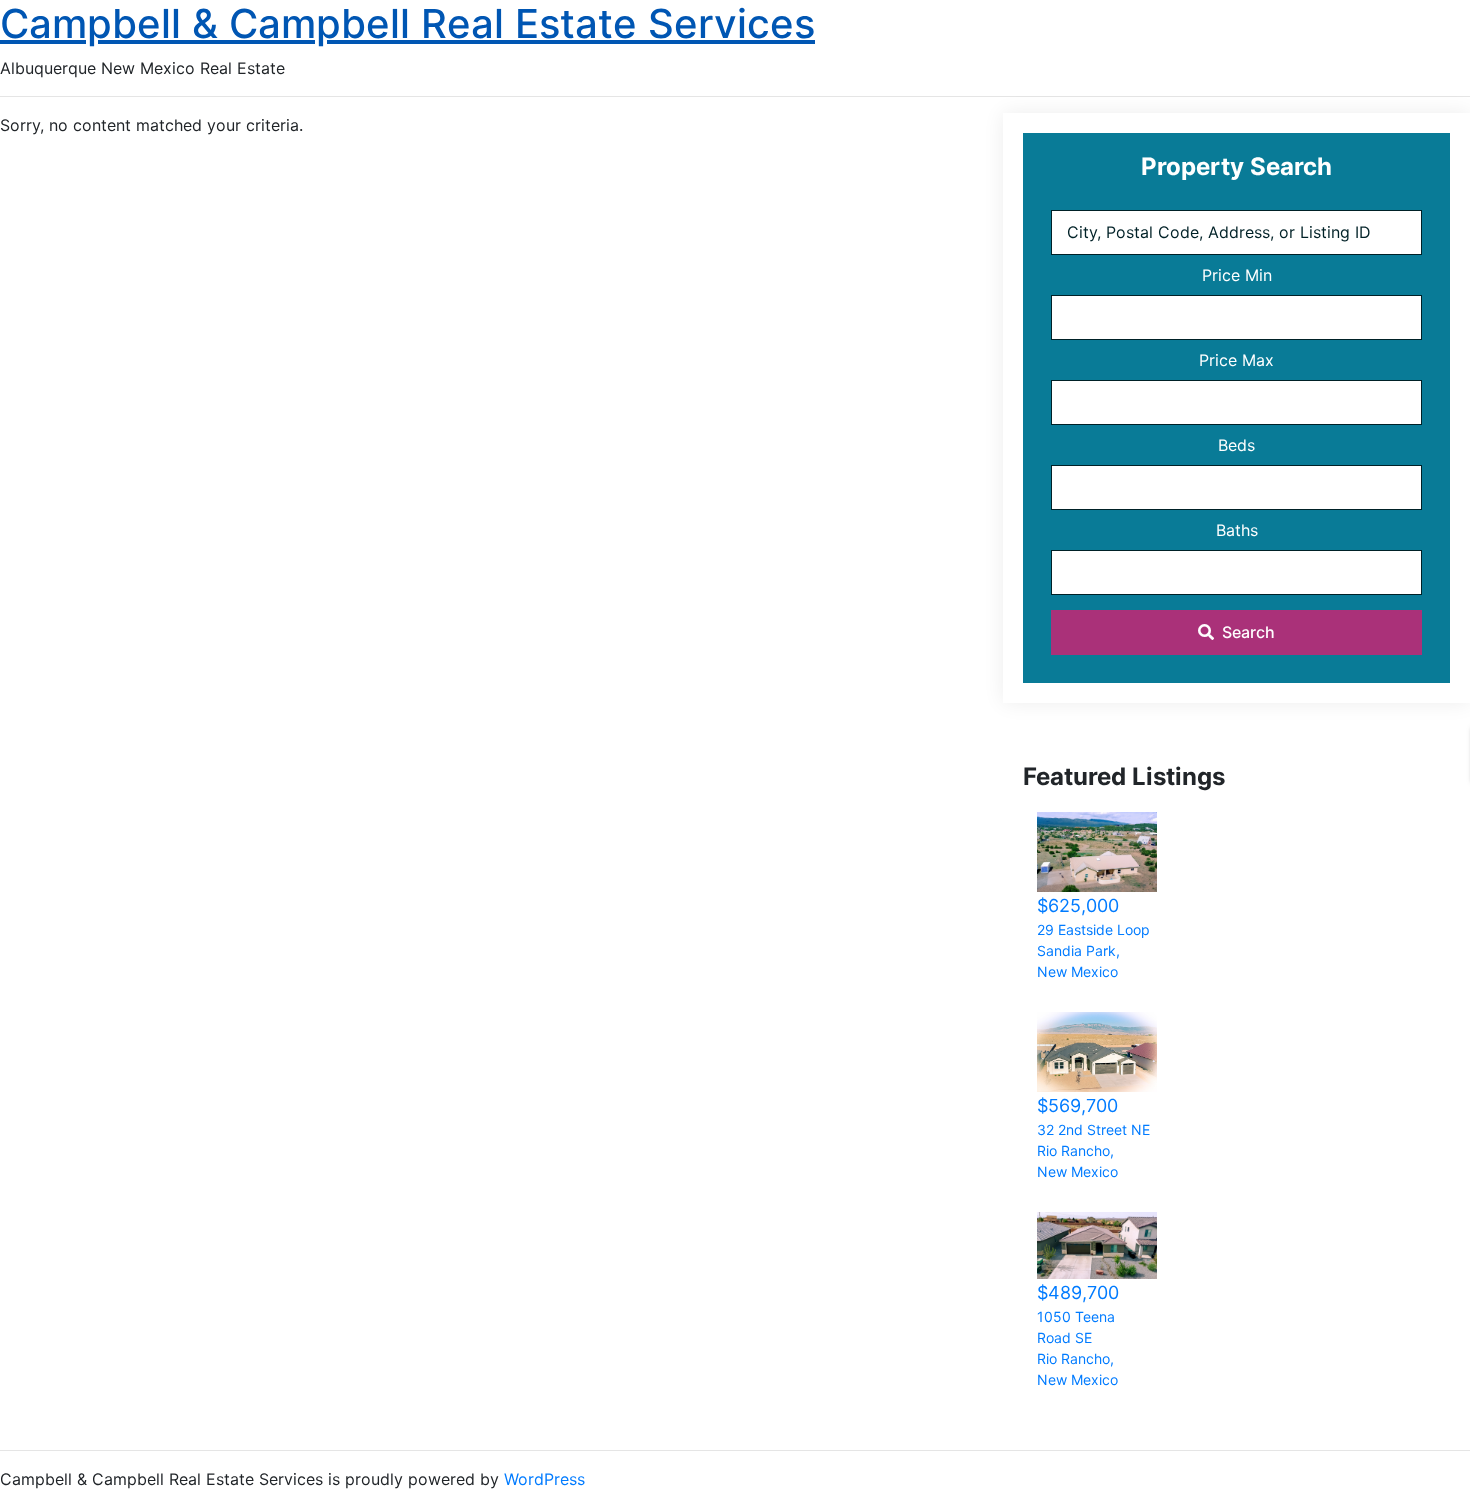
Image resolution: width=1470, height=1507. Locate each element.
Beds (1236, 445)
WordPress (544, 1479)
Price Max (1236, 360)
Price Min (1237, 275)
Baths (1237, 530)
